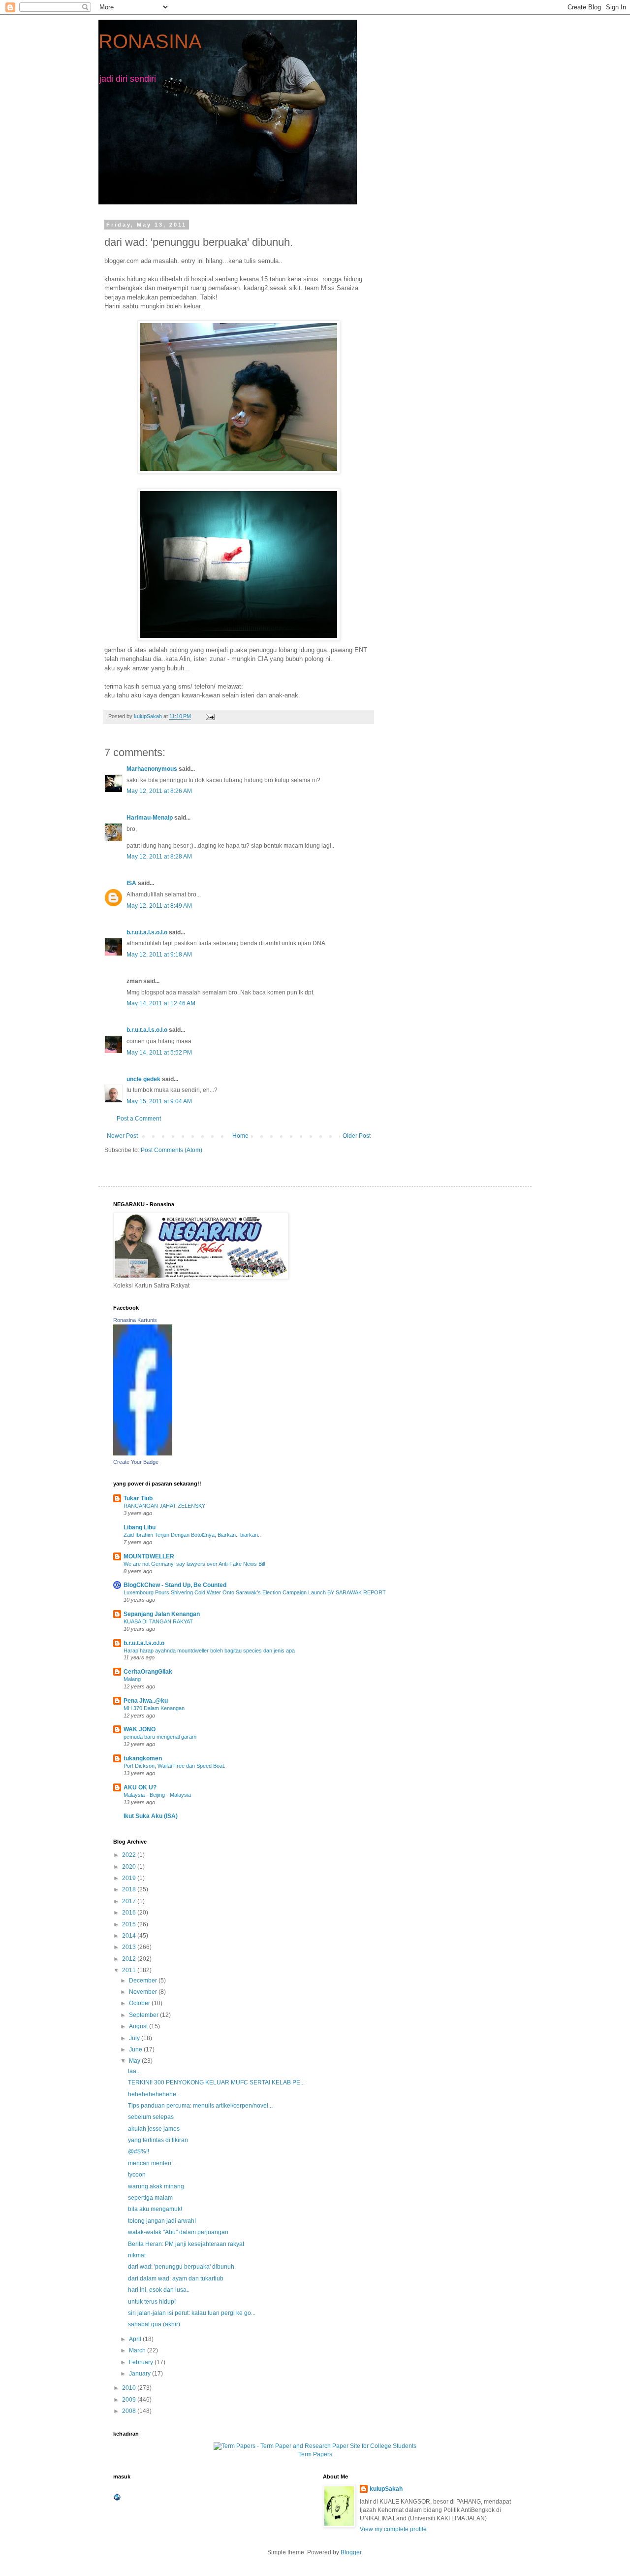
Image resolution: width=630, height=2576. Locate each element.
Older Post (357, 1136)
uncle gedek (143, 1079)
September (144, 2015)
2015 (130, 1924)
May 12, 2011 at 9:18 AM (159, 955)
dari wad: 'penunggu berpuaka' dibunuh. (182, 2267)
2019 (130, 1878)
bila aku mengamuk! (155, 2209)
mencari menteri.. (151, 2163)
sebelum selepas (151, 2117)
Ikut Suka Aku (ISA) (151, 1816)
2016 (130, 1913)
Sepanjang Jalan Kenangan (162, 1614)
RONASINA (150, 41)
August (139, 2026)
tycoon (137, 2175)
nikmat (137, 2255)
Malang (132, 1679)
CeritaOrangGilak (148, 1672)
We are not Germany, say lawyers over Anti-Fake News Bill (194, 1564)
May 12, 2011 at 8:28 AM (159, 857)
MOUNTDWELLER (149, 1556)
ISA (131, 883)
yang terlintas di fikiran (158, 2140)
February (142, 2362)
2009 (130, 2400)
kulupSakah (386, 2489)
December (144, 1981)
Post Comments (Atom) (172, 1150)
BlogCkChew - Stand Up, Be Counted (175, 1585)
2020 (130, 1867)
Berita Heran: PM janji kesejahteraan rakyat (186, 2244)
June (136, 2049)
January (141, 2374)
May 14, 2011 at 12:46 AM (161, 1003)
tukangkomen (143, 1758)
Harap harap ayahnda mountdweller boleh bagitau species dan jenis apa (209, 1651)
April (136, 2339)
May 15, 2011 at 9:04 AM (159, 1101)
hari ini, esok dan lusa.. (159, 2290)
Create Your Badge (136, 1462)
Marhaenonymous (152, 769)
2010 (130, 2388)
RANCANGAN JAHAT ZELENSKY (164, 1506)
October (140, 2003)
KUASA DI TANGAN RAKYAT (158, 1621)
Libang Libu (140, 1527)
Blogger (351, 2552)
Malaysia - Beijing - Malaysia (157, 1795)
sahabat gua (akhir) (154, 2324)
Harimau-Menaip (150, 818)
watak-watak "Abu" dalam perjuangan (178, 2232)
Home (240, 1136)
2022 (130, 1855)
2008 (130, 2411)
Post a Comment (139, 1119)
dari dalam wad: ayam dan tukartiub (176, 2279)
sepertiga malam (150, 2198)
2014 (130, 1936)
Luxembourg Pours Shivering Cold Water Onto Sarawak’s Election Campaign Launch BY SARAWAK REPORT (255, 1592)
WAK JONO (140, 1729)
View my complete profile (393, 2529)
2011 (130, 1970)
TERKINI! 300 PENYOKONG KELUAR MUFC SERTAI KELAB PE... (216, 2082)
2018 (130, 1889)
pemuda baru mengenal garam (160, 1737)
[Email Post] (210, 716)
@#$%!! (139, 2151)
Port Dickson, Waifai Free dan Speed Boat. (174, 1766)
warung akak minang (156, 2186)
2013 (130, 1947)
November (144, 1992)
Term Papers (315, 2454)
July (135, 2038)
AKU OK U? (140, 1787)
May (135, 2061)
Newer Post (122, 1136)
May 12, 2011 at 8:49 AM (159, 906)
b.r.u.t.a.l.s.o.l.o (147, 932)
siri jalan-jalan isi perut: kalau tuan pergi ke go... (192, 2313)
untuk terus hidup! (152, 2302)
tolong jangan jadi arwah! (162, 2221)
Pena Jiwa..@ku (146, 1701)
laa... (134, 2071)
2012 (130, 1959)
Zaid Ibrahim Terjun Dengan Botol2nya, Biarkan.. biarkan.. (192, 1535)
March (138, 2350)
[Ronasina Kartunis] (143, 1453)
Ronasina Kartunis (135, 1320)
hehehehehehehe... (154, 2094)
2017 (130, 1901)
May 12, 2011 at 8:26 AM (159, 791)
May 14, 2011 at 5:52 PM (159, 1053)
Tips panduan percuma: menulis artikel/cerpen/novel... (200, 2106)
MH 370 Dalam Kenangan (154, 1708)
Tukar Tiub (138, 1498)
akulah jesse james (154, 2129)
